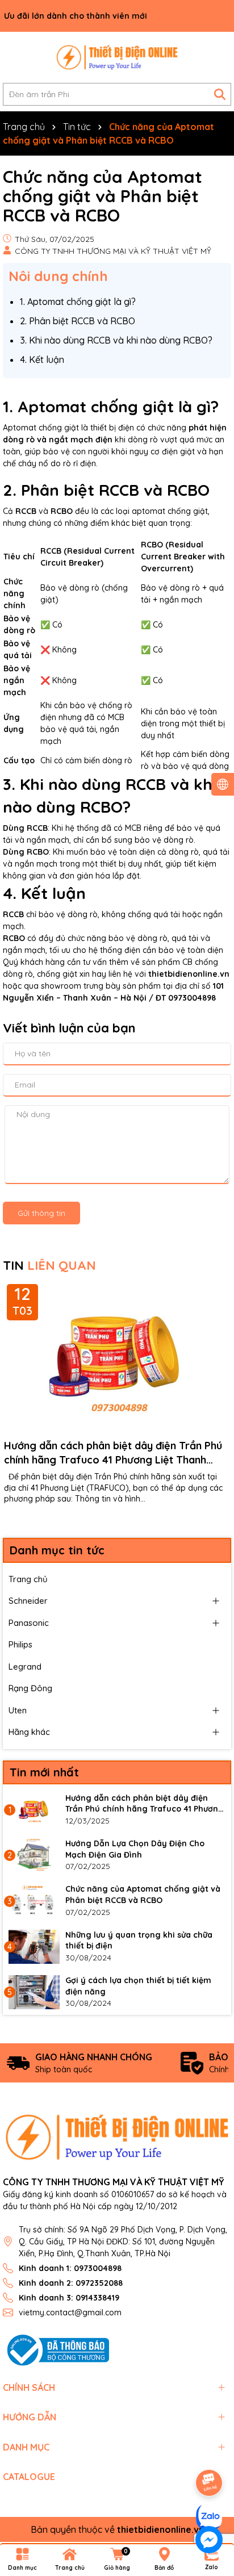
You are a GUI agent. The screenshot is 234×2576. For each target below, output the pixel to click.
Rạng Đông (30, 1688)
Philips (20, 1644)
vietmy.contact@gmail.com (70, 2312)
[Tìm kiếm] (220, 94)
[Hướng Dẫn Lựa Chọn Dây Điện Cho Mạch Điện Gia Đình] (34, 1855)
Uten (18, 1710)
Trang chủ (28, 1579)
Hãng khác (29, 1732)
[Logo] (117, 57)
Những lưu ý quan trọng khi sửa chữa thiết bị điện (139, 1941)
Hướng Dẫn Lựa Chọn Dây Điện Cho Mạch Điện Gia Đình (135, 1849)
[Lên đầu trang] (210, 2451)
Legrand (25, 1667)
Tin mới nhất (44, 1772)
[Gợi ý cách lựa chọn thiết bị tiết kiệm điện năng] (34, 1992)
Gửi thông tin (41, 1213)
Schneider (28, 1601)
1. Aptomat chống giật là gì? (78, 302)
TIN (49, 1265)
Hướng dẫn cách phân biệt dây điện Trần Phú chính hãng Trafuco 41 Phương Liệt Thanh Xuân (113, 1453)
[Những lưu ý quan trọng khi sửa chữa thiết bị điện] (34, 1947)
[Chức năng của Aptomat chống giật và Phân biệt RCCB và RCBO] (34, 1901)
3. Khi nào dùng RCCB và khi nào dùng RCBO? (116, 340)
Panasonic (29, 1623)
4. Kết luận (42, 359)
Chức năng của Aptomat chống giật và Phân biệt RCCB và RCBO (143, 1895)
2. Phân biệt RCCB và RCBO (78, 321)
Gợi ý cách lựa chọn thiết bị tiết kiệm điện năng (138, 1986)
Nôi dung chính (58, 276)
